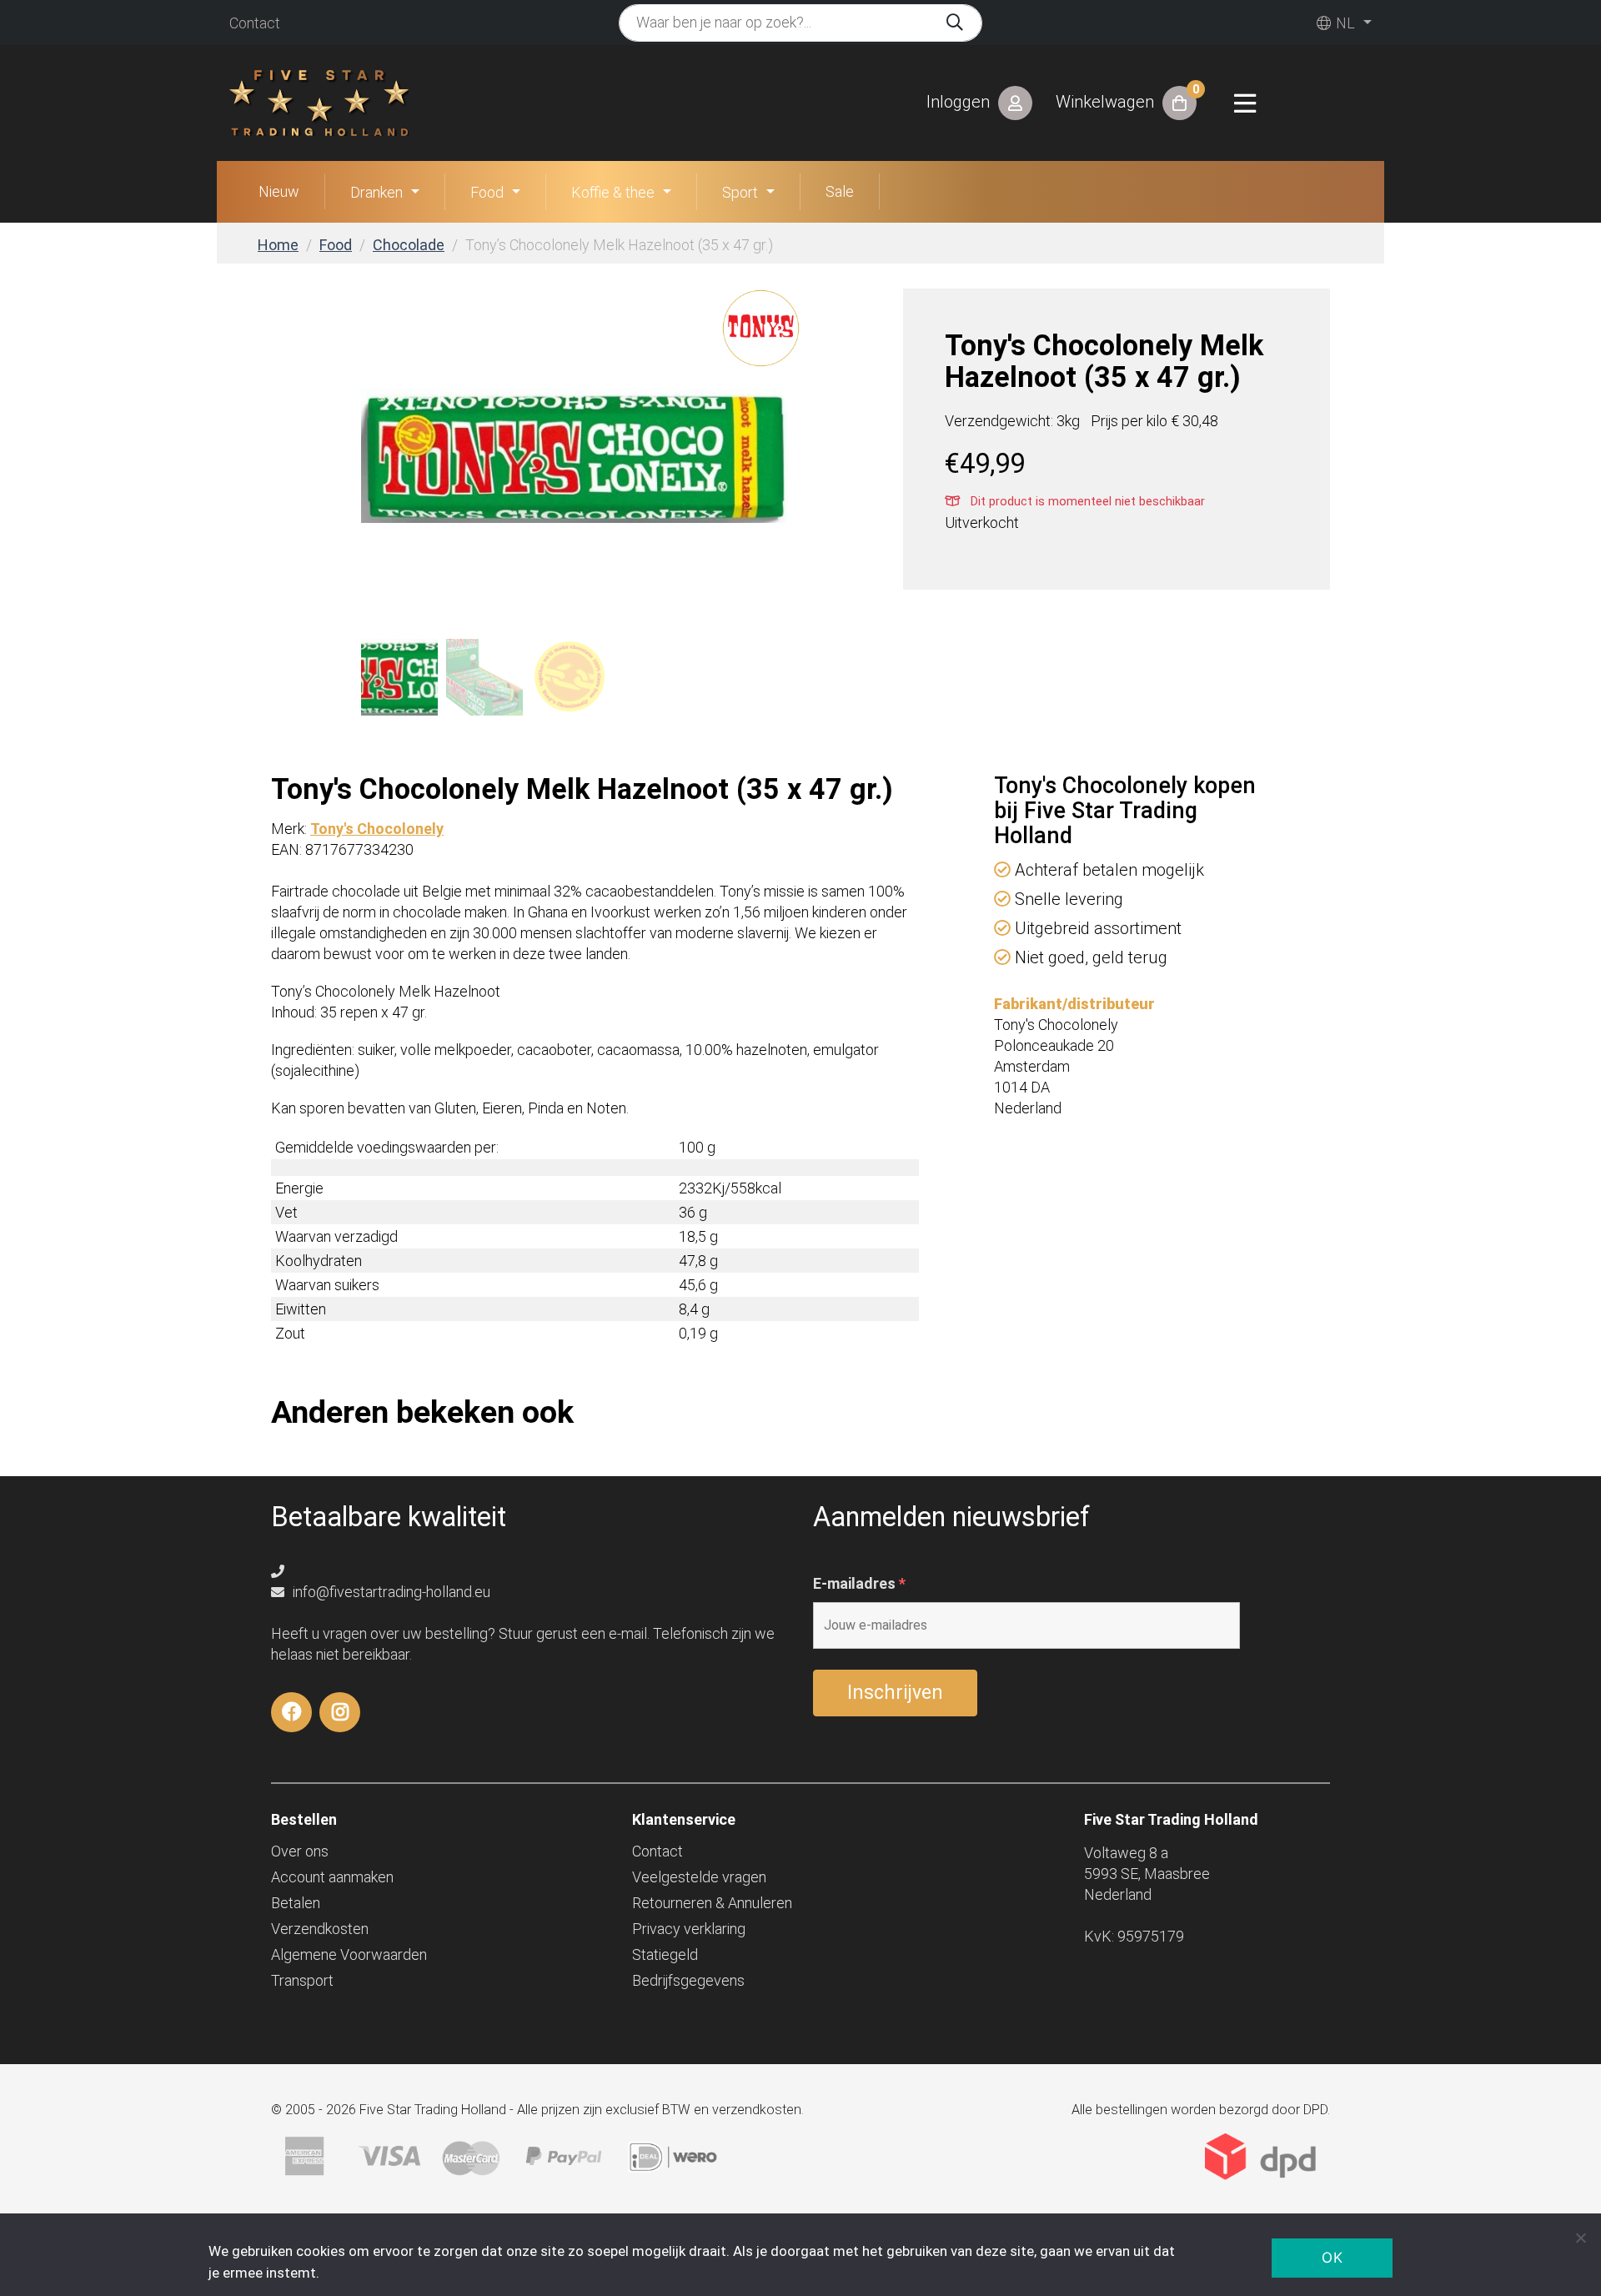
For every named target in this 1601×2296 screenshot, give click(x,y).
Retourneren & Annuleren (712, 1903)
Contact (255, 23)
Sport (740, 192)
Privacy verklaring (689, 1929)
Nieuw (279, 191)
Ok (1332, 2258)
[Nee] (1580, 2238)
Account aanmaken (332, 1877)
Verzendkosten (320, 1929)
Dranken (376, 192)
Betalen (296, 1903)
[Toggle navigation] (1245, 103)
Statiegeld (665, 1954)
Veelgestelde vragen (699, 1877)
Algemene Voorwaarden (349, 1954)
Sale (840, 191)
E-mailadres (859, 1584)
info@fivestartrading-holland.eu (390, 1592)
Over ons (300, 1851)
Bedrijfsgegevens (688, 1980)
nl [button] (1344, 23)
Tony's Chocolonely (377, 829)
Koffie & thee (613, 192)
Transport (302, 1980)
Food (487, 192)
